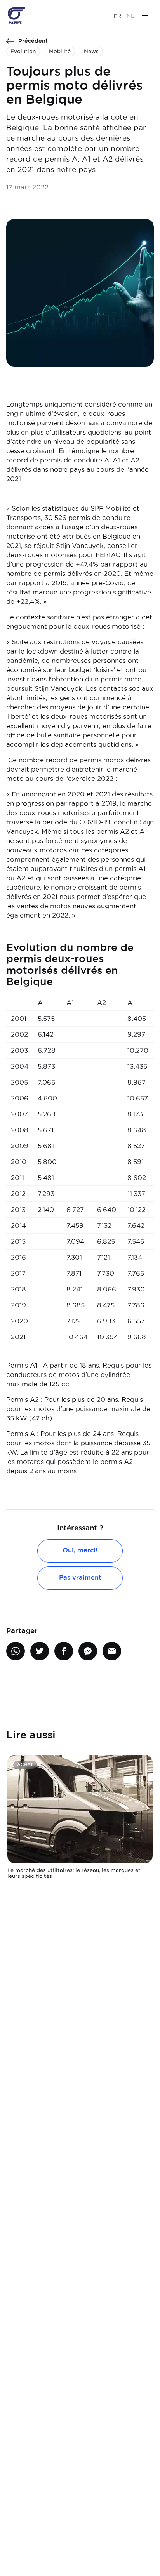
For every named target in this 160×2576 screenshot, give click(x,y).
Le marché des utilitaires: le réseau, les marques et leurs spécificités (74, 1873)
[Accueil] (17, 16)
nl (130, 16)
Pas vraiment (80, 1577)
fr (117, 16)
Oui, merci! (80, 1550)
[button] (146, 16)
